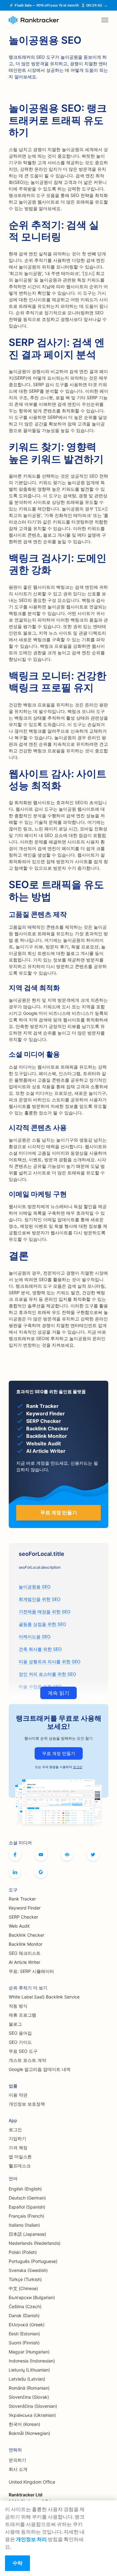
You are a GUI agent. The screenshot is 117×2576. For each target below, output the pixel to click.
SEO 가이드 (20, 2042)
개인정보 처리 (31, 2539)
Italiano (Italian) (24, 2225)
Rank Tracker (22, 1899)
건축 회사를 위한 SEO (40, 1649)
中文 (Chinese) (23, 2288)
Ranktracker (34, 20)
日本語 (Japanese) (27, 2234)
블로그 (15, 2024)
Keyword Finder (25, 1908)
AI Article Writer (24, 1962)
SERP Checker (23, 1917)
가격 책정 (18, 2148)
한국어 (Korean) (24, 2424)
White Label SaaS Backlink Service (44, 1997)
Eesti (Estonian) (24, 2334)
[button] (105, 20)
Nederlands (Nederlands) (35, 2243)
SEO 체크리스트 (25, 1953)
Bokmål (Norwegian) (29, 2433)
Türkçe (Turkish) (25, 2279)
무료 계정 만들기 (59, 1753)
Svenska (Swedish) (28, 2270)
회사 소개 (18, 2469)
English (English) (25, 2189)
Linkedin (15, 1872)
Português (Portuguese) (33, 2261)
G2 (41, 1872)
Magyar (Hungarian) (29, 2352)
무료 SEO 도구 (23, 2051)
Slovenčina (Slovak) (29, 2397)
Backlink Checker (27, 1935)
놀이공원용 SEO (35, 1587)
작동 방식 (18, 2006)
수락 (17, 2563)
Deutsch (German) (27, 2198)
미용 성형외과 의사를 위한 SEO (50, 1662)
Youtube (41, 1855)
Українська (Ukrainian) (32, 2415)
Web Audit (19, 1926)
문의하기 (17, 2460)
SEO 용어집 (20, 2033)
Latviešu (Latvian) (27, 2379)
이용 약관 (18, 2095)
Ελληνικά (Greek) (27, 2325)
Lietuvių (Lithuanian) (29, 2370)
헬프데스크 (20, 2166)
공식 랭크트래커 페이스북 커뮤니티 (67, 1855)
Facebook (15, 1855)
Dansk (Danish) (24, 2315)
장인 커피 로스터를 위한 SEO (47, 1674)
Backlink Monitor (26, 1944)
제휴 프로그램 (22, 2015)
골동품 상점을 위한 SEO (42, 1624)
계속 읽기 (58, 1693)
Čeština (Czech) (25, 2306)
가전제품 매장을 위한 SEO (45, 1612)
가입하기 (17, 2138)
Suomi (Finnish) (24, 2343)
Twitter (93, 1855)
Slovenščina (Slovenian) (33, 2406)
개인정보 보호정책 (27, 2104)
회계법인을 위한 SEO (40, 1599)
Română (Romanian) (29, 2388)
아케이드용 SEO (35, 1637)
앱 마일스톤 (20, 2157)
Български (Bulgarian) (32, 2297)
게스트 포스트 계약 (27, 2060)
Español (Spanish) (27, 2207)
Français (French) (27, 2216)
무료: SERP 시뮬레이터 (31, 1971)
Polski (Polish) (23, 2252)
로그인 (78, 1767)
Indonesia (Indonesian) (32, 2361)
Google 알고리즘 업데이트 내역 (40, 2069)
